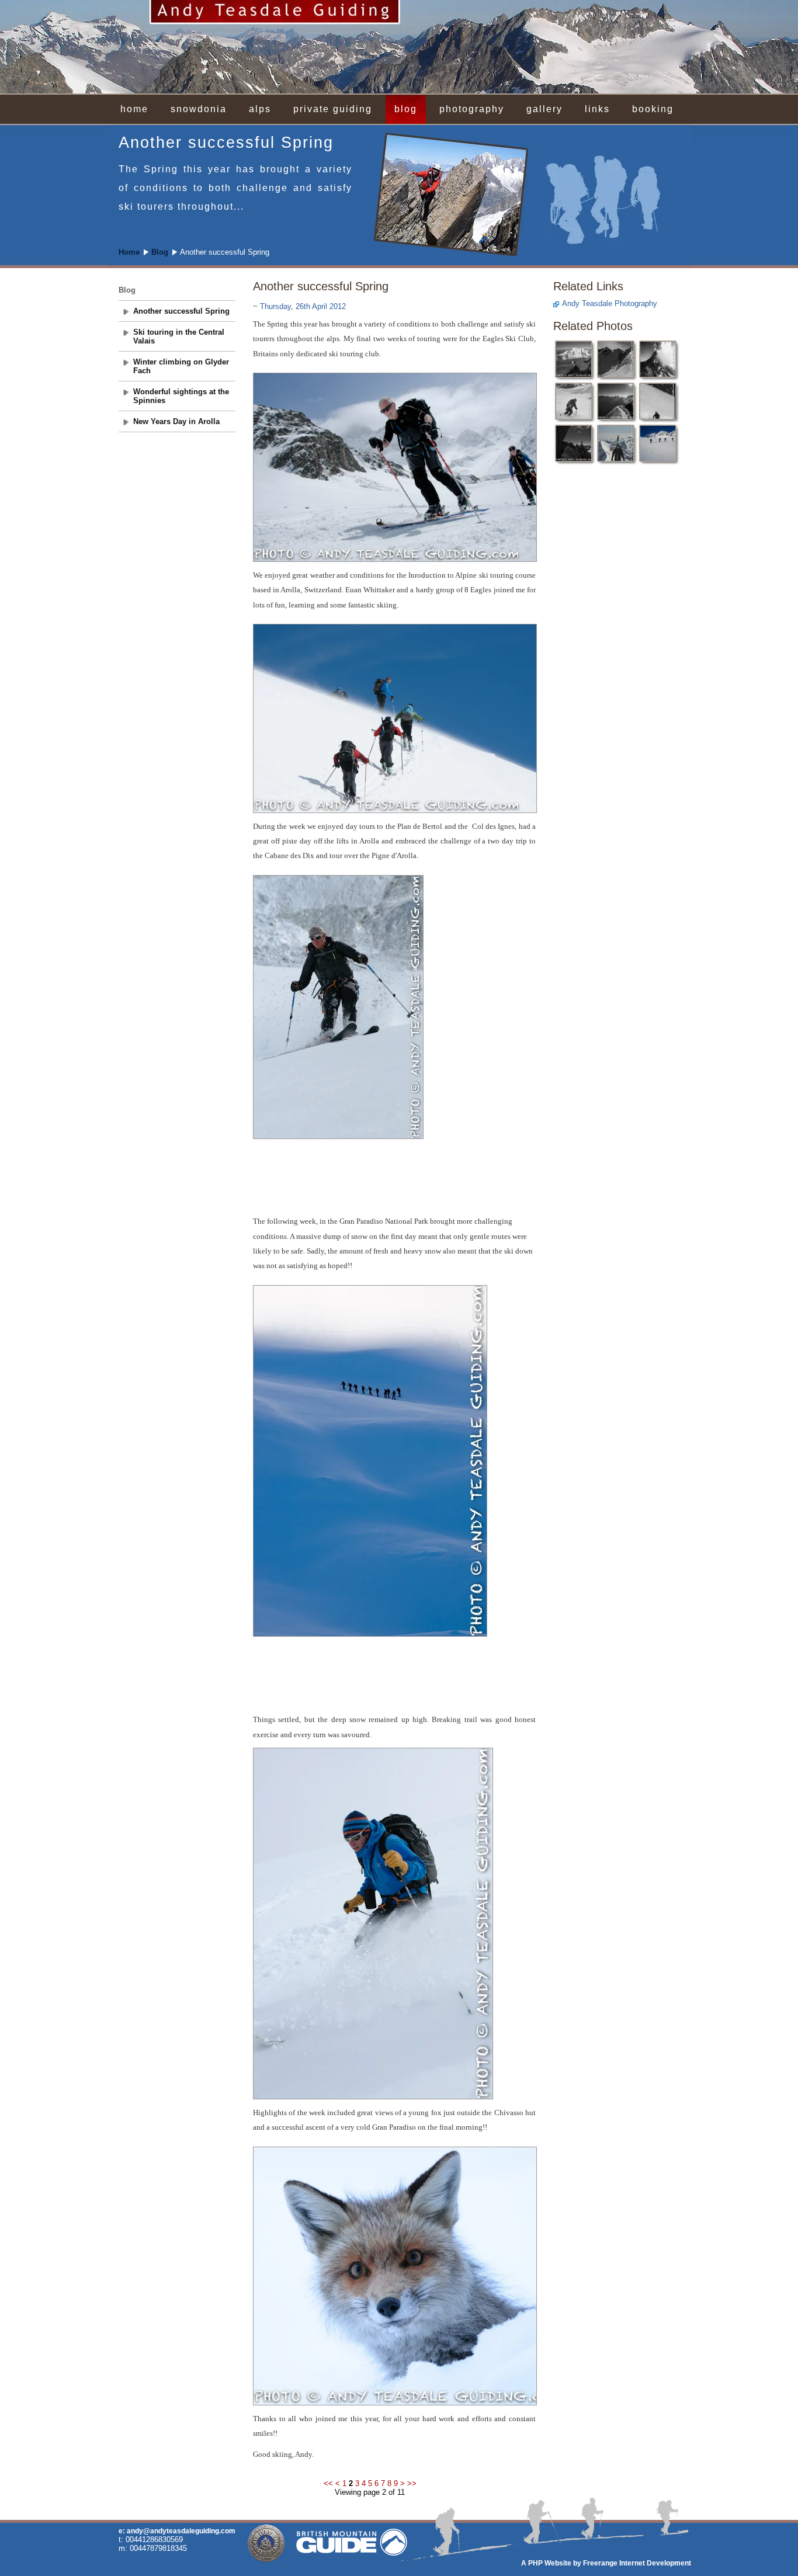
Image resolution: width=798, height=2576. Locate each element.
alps (260, 109)
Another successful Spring (181, 311)
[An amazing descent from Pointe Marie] (658, 402)
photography (472, 109)
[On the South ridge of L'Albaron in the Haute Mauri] (616, 444)
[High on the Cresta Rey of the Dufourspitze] (574, 360)
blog (406, 109)
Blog (160, 252)
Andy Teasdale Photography (610, 303)
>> (412, 2483)
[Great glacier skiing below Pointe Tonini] (574, 402)
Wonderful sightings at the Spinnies (181, 396)
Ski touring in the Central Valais (179, 336)
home (134, 109)
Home (129, 252)
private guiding (333, 109)
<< (329, 2483)
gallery (544, 109)
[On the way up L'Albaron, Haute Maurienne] (616, 360)
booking (653, 109)
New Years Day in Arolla (176, 421)
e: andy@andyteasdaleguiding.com (177, 2531)
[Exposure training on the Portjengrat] (574, 444)
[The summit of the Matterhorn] (616, 402)
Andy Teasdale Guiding (399, 47)
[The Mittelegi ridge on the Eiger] (658, 360)
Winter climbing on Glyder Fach (181, 366)
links (597, 109)
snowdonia (199, 109)
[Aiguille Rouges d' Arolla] (658, 444)
